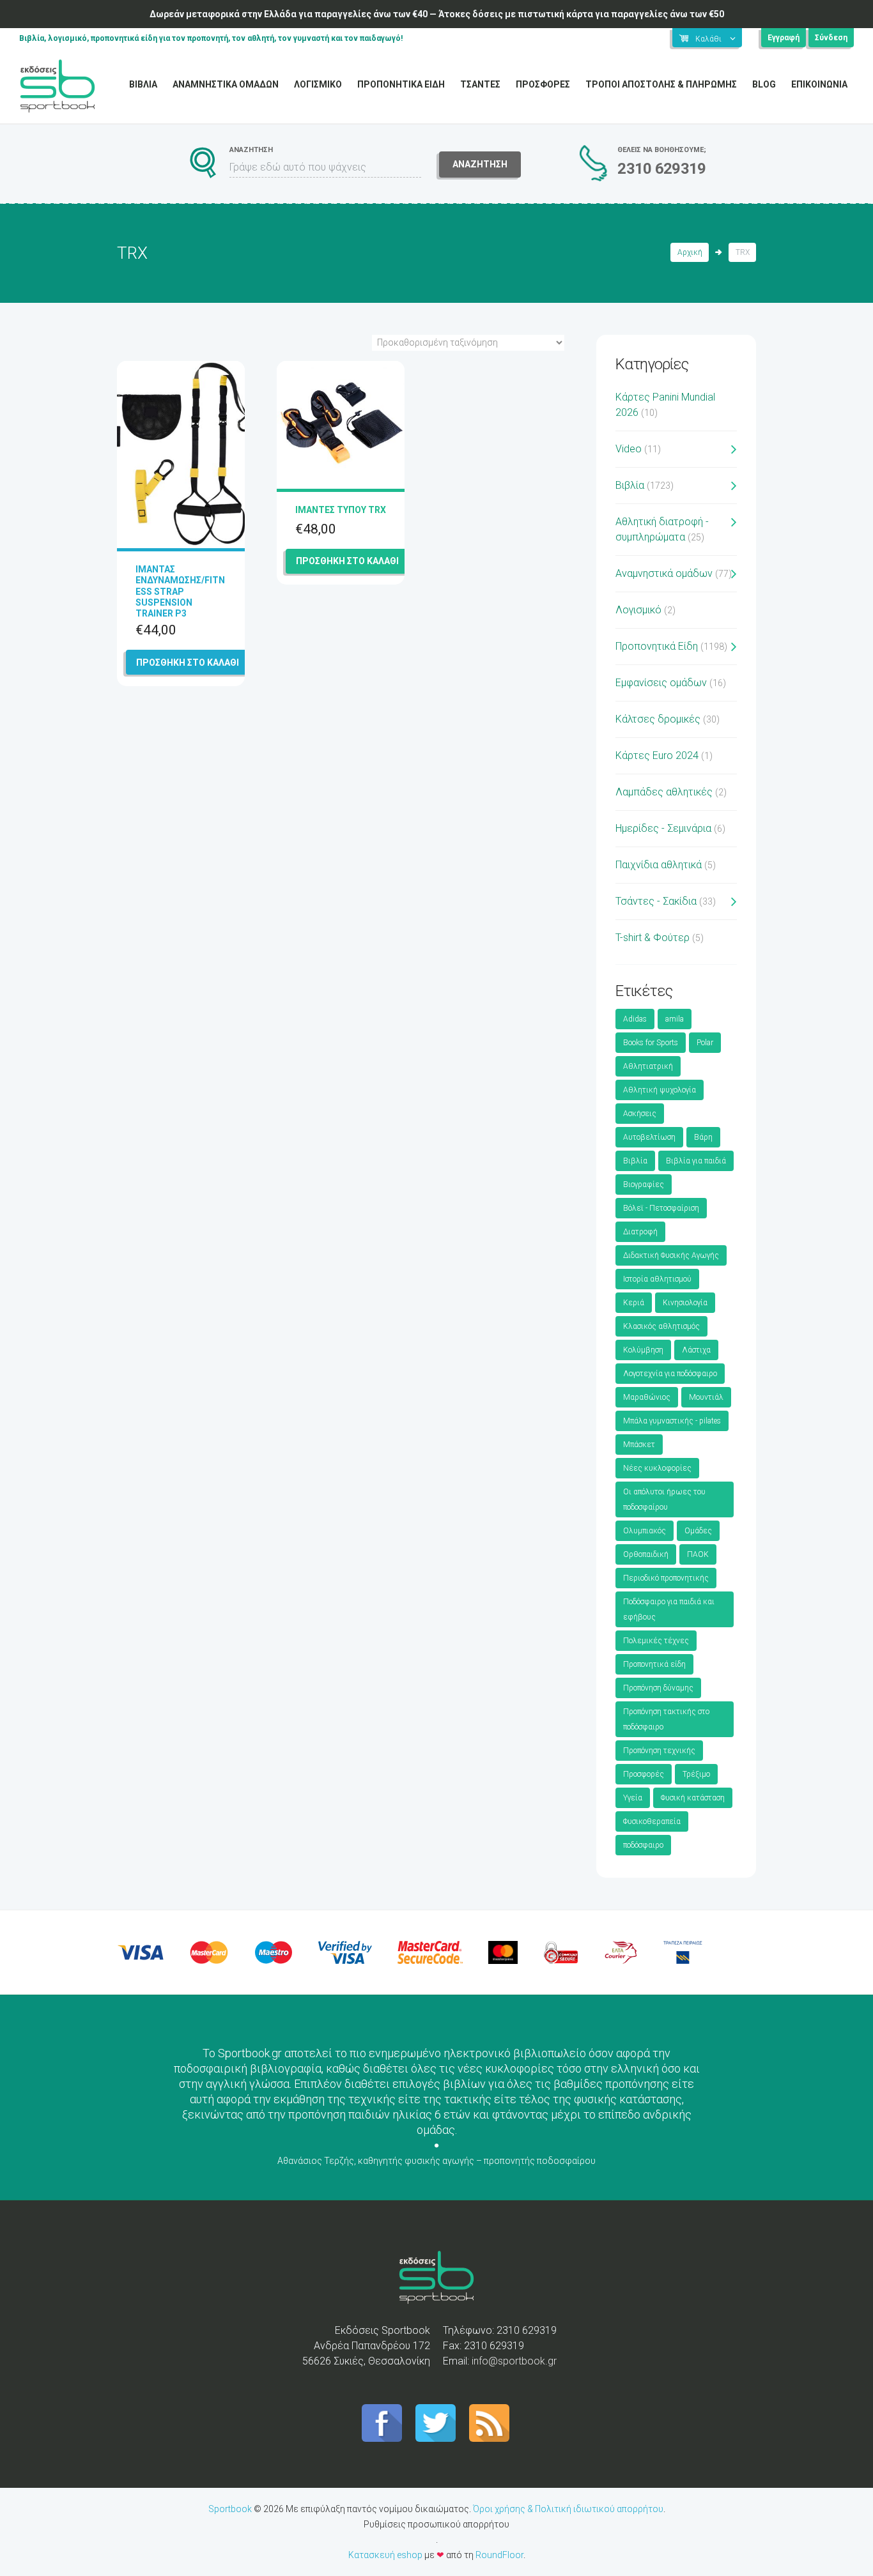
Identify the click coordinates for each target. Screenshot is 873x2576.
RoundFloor (499, 2555)
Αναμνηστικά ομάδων (664, 573)
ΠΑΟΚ (698, 1554)
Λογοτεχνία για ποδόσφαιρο (670, 1374)
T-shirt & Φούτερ (653, 938)
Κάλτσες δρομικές (658, 719)
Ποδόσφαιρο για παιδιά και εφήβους (669, 1609)
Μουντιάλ (706, 1397)
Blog (764, 84)
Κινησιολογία (685, 1303)
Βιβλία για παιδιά (696, 1161)
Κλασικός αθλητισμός (661, 1326)
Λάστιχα (696, 1350)
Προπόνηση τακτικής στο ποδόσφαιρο (666, 1719)
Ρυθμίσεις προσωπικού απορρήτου (436, 2524)
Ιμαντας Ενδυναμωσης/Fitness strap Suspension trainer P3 (180, 591)
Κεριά (634, 1303)
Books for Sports (651, 1043)
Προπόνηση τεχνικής (659, 1751)
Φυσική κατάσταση (693, 1798)
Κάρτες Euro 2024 (657, 755)
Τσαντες (480, 84)
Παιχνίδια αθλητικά (659, 865)
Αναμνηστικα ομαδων (226, 84)
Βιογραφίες (644, 1184)
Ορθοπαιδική (646, 1554)
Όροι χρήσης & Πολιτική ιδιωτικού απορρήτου (568, 2509)
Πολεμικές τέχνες (656, 1641)
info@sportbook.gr (514, 2361)
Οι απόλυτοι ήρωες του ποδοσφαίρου (664, 1499)
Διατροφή (640, 1232)
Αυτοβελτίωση (649, 1137)
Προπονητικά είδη (654, 1664)
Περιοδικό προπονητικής (666, 1578)
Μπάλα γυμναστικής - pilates (672, 1421)
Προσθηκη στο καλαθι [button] (188, 663)
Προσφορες (543, 84)
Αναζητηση (480, 164)
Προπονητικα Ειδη (401, 84)
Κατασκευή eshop (385, 2555)
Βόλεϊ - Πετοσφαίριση (661, 1208)
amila (675, 1019)
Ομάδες (698, 1531)
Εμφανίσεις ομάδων (661, 683)
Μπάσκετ (639, 1445)
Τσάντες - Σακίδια (656, 901)
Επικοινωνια (819, 84)
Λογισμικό (638, 610)
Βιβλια (143, 84)
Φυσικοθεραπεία (652, 1821)
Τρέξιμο (696, 1774)
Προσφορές (644, 1774)
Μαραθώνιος (647, 1397)
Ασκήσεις (640, 1114)
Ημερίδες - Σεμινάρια (663, 828)
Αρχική (690, 252)
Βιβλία (630, 485)
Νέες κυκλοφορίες (657, 1468)
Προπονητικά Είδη (657, 646)
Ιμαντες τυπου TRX (341, 510)
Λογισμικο (318, 84)
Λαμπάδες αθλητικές (664, 792)
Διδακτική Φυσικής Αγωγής (671, 1255)
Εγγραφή (784, 38)
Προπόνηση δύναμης (658, 1688)
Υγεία (633, 1798)
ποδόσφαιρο (643, 1845)
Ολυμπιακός (645, 1531)
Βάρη (703, 1137)
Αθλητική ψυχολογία (660, 1090)
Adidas (635, 1019)
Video (629, 449)
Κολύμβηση (643, 1350)
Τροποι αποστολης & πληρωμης (661, 84)
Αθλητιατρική (648, 1066)
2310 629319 (661, 169)
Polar (705, 1043)
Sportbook (230, 2509)
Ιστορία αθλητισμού (657, 1279)
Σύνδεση (831, 38)
